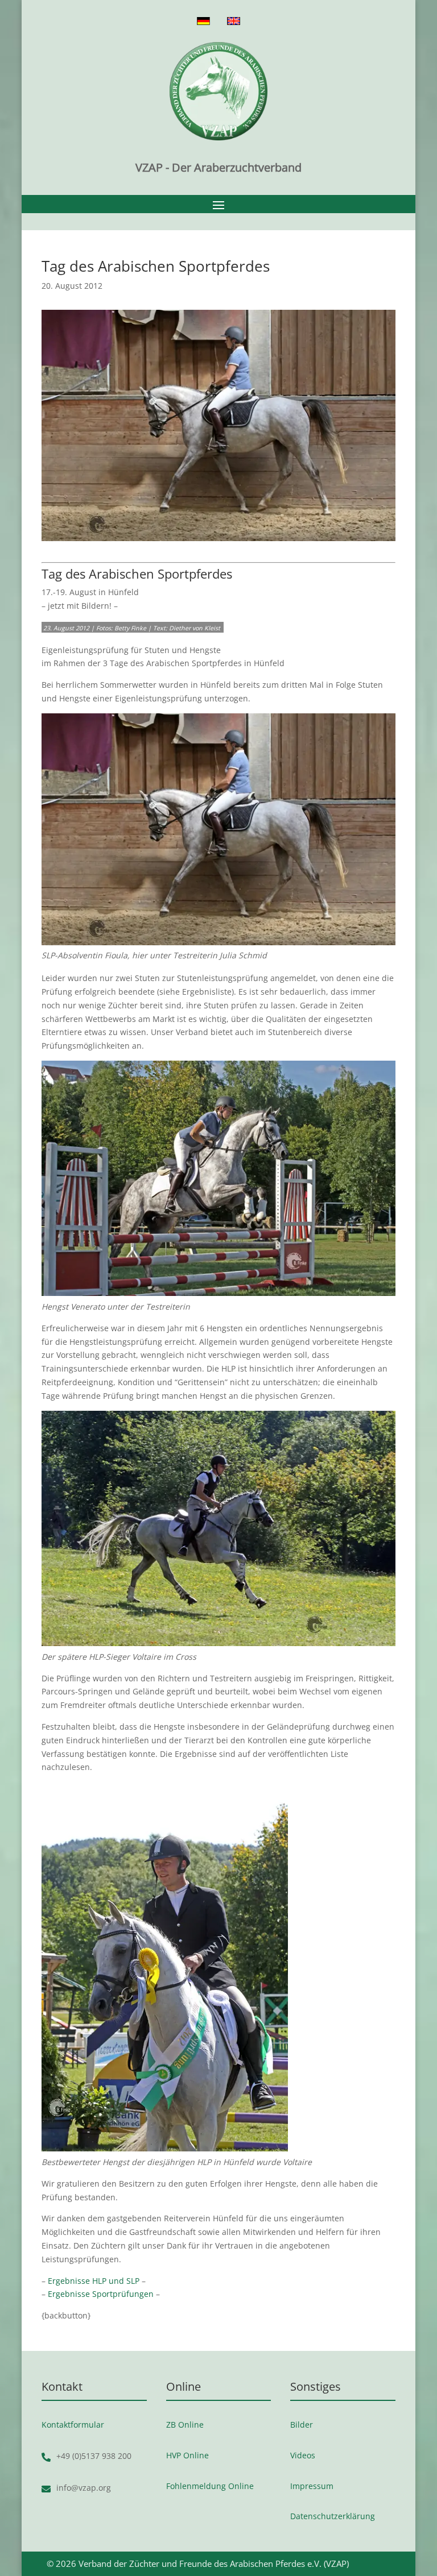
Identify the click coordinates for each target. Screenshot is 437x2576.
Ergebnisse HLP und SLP (94, 2281)
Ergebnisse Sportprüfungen (101, 2294)
